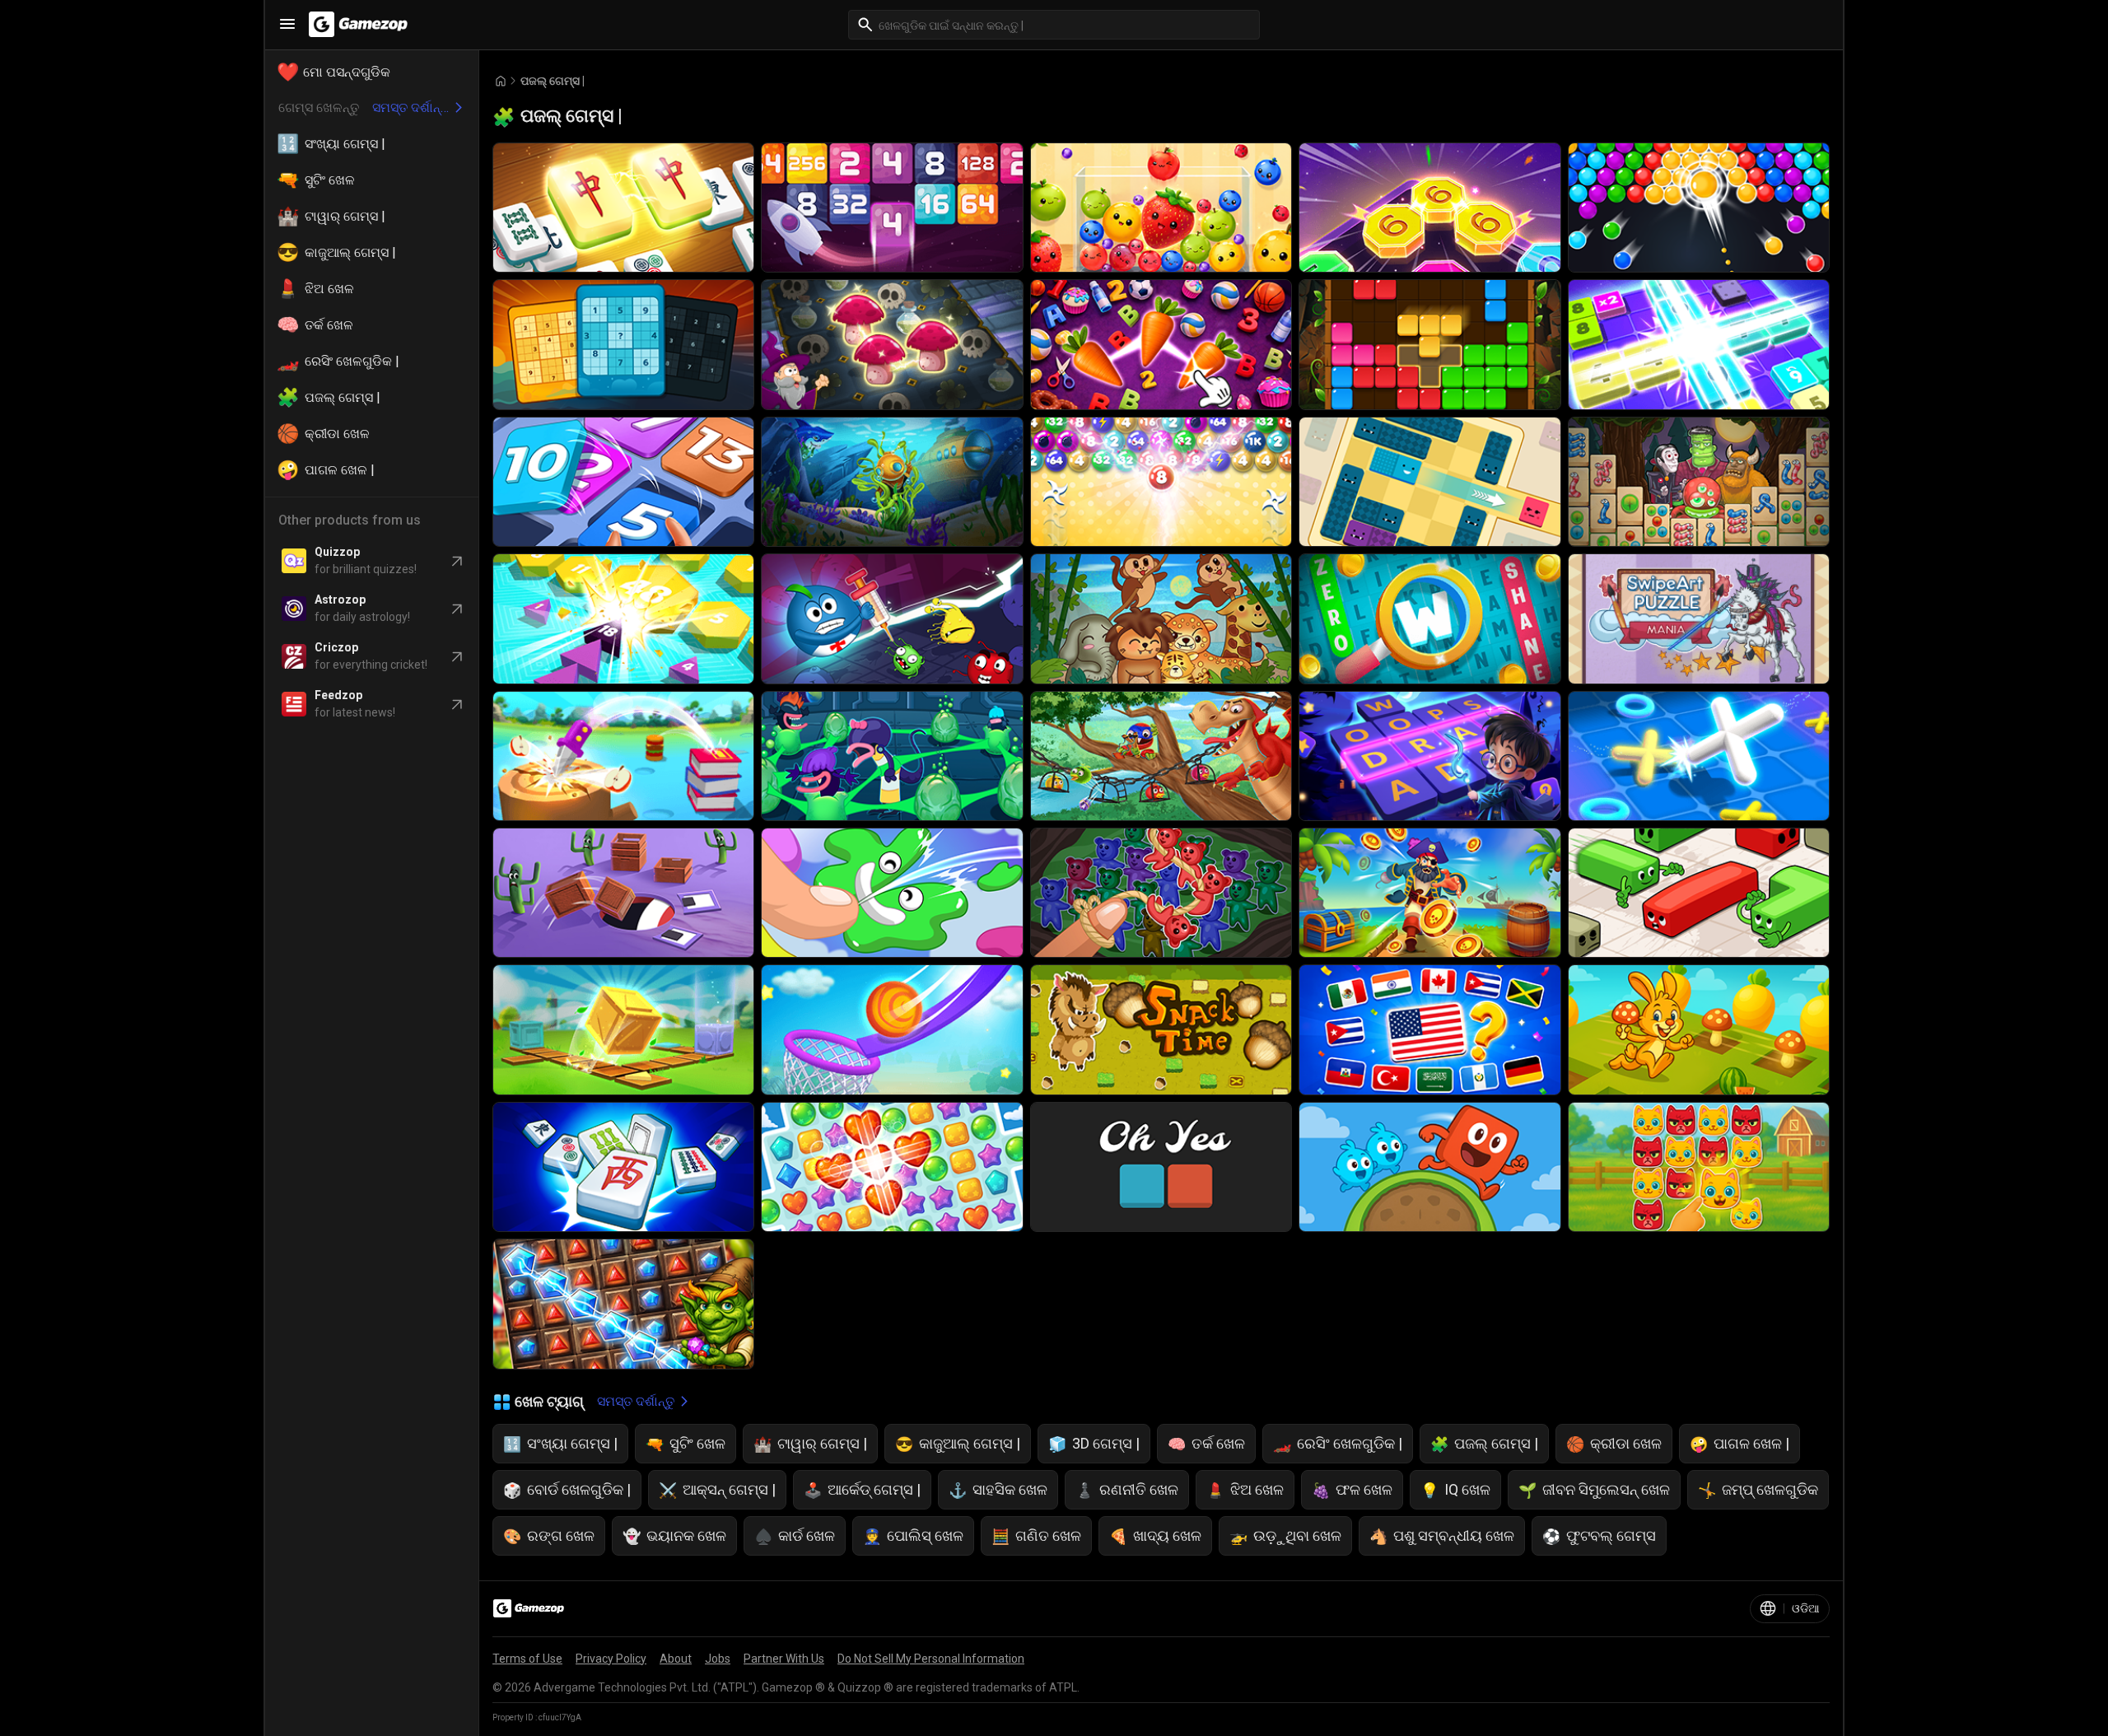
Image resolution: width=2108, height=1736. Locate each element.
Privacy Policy (611, 1659)
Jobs (718, 1659)
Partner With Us (784, 1659)
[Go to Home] (501, 81)
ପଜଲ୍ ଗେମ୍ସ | (553, 81)
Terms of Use (527, 1659)
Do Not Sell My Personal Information (931, 1659)
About (676, 1659)
